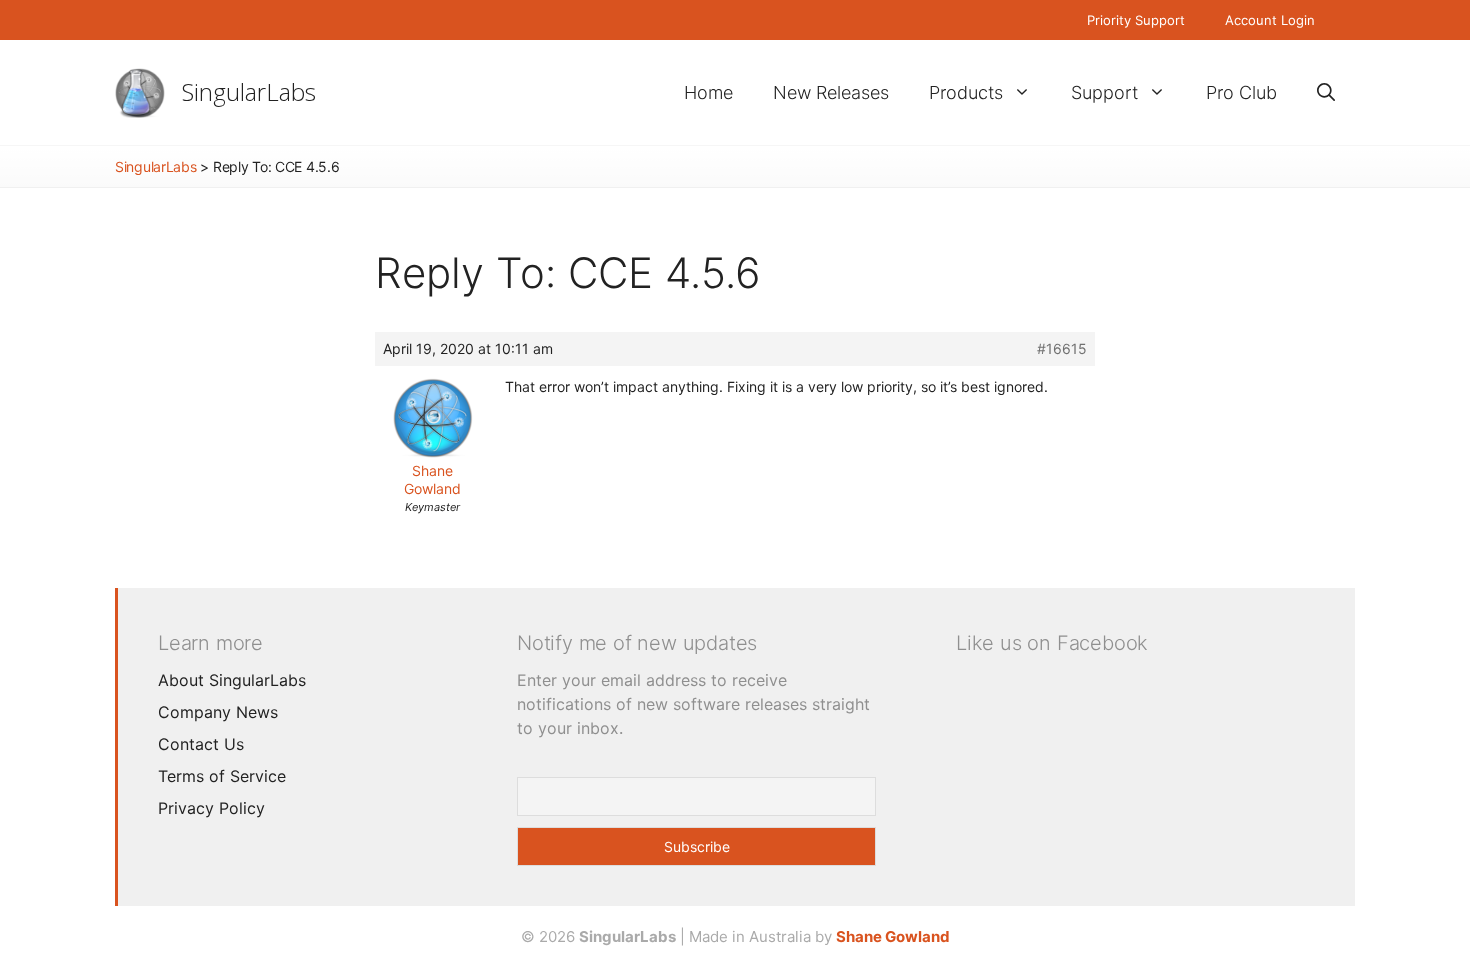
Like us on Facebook (1052, 643)
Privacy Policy (211, 808)
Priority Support (1136, 20)
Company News (218, 712)
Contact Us (201, 744)
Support (1104, 92)
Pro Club (1241, 92)
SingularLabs (249, 91)
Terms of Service (222, 776)
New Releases (831, 92)
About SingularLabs (232, 680)
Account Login (1270, 20)
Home (708, 92)
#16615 (1062, 348)
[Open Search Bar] (1326, 92)
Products (966, 92)
